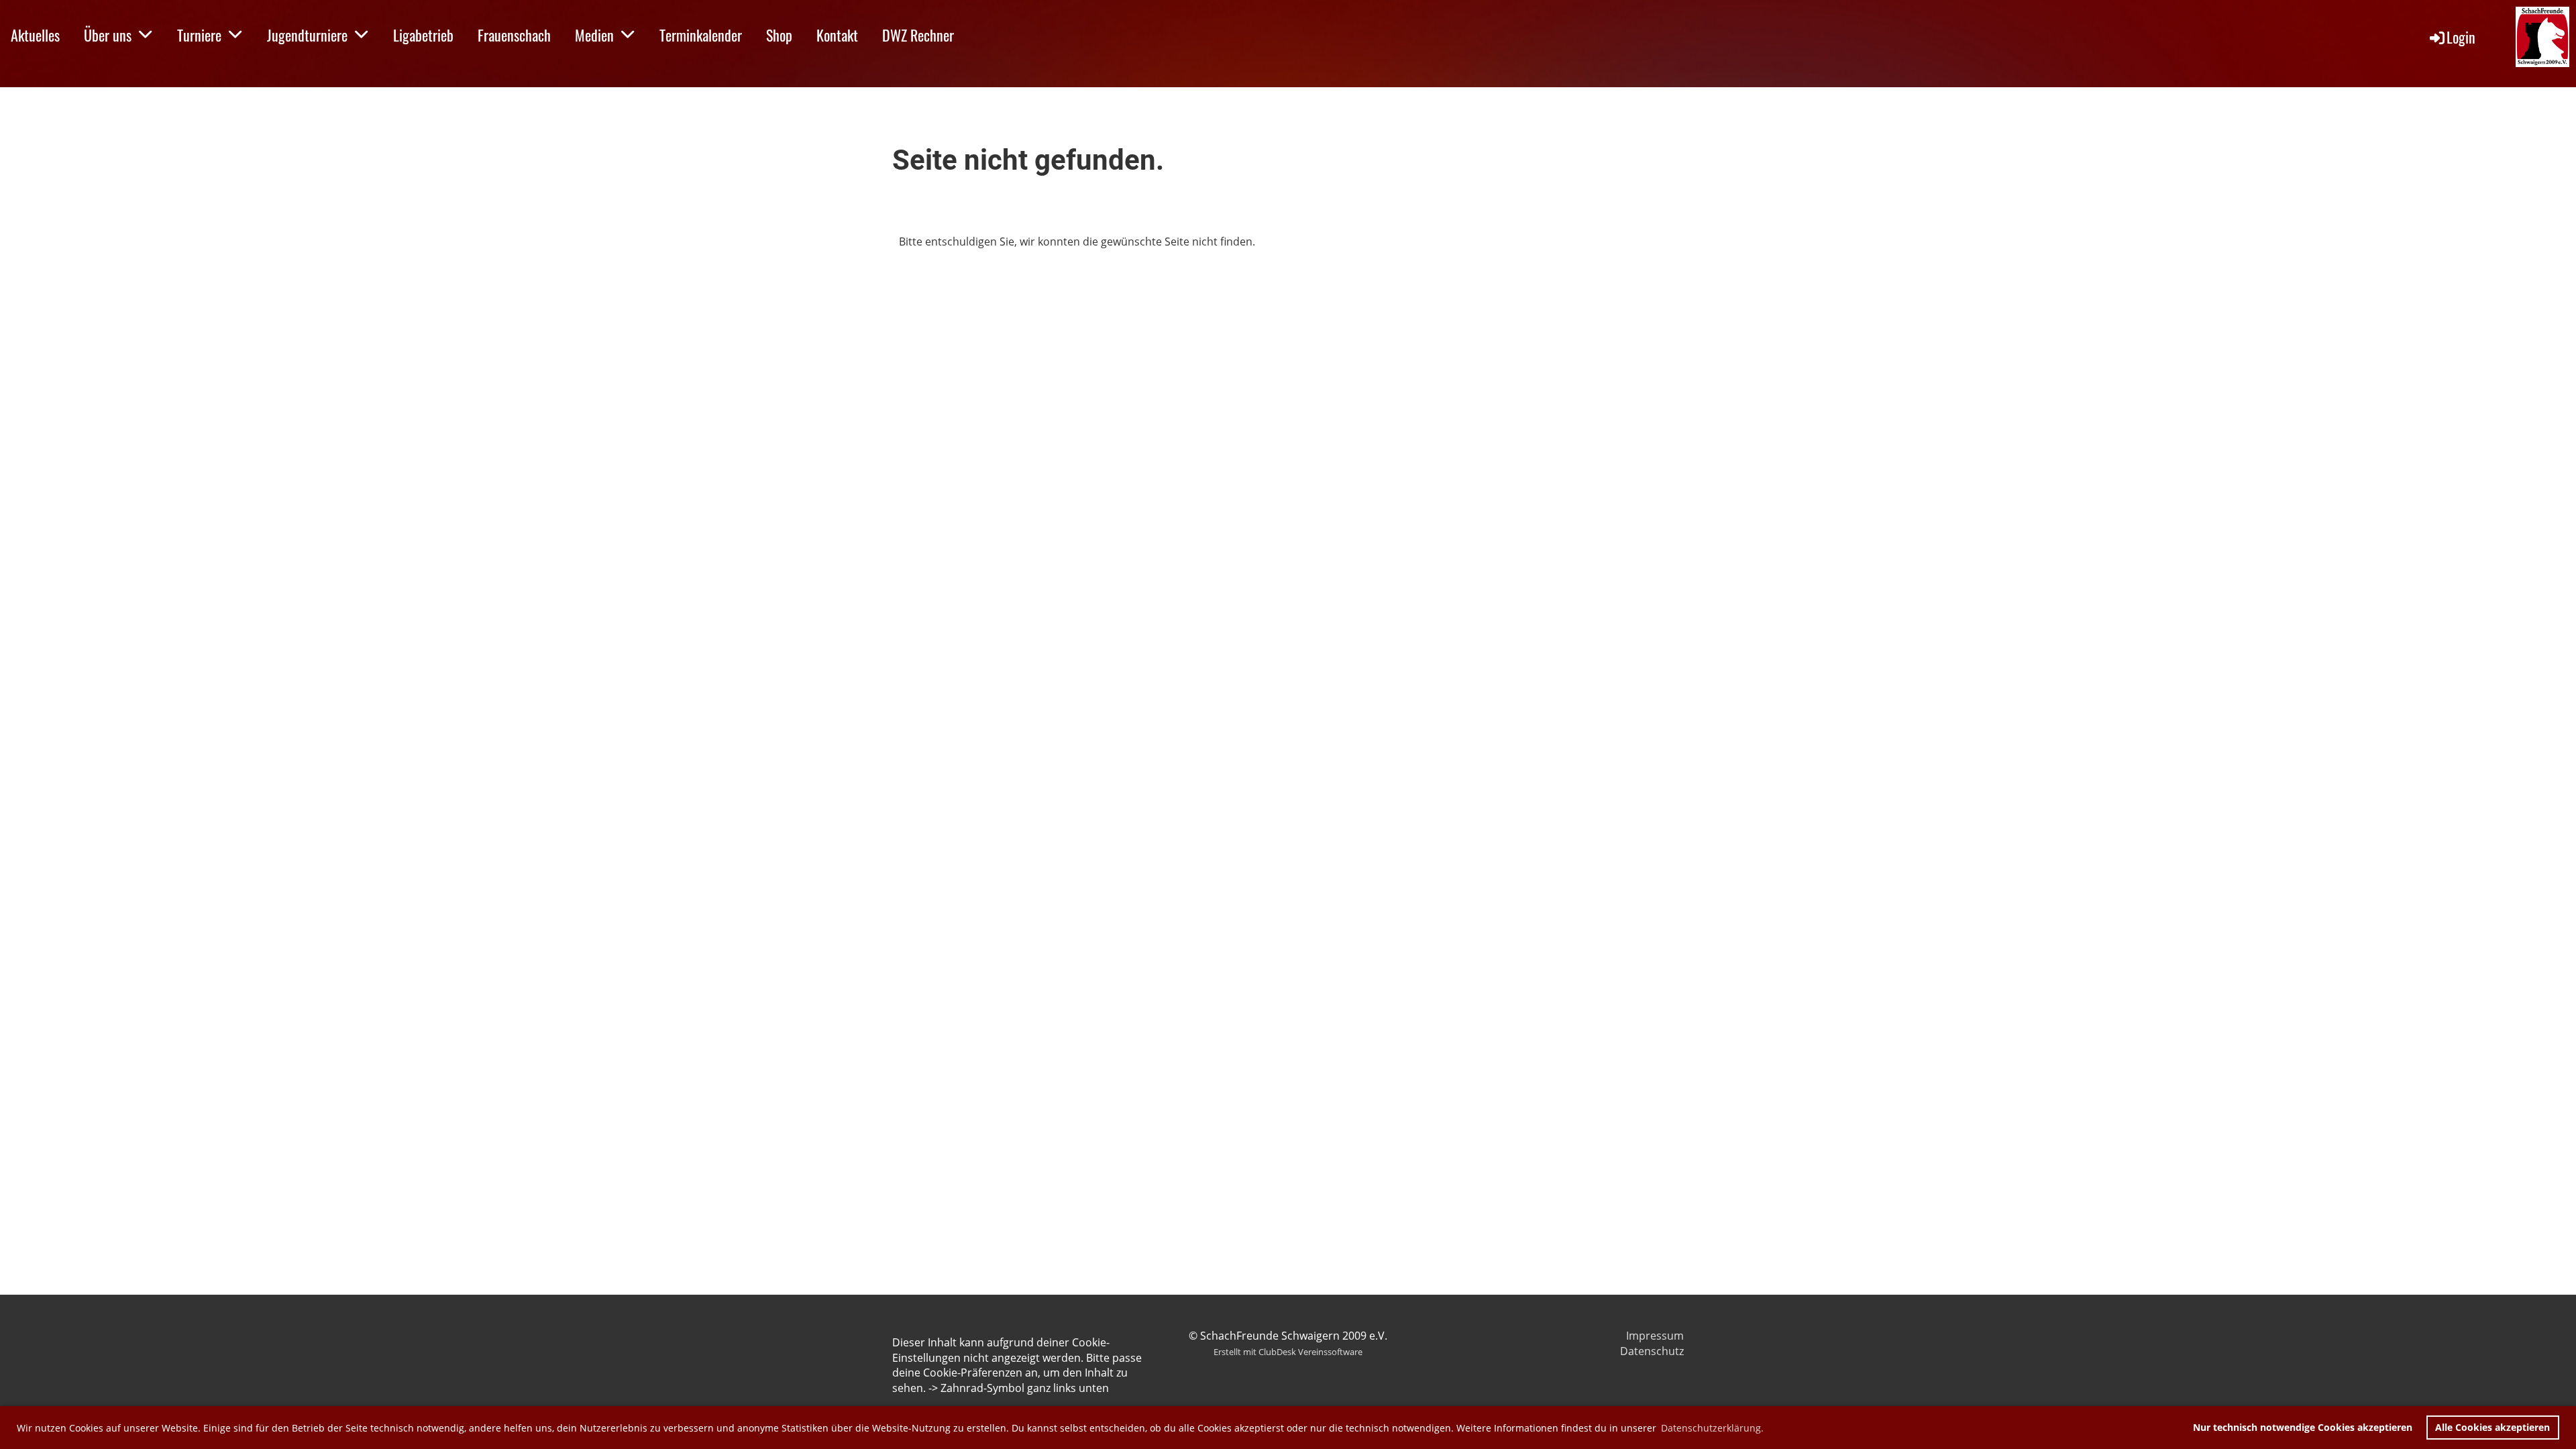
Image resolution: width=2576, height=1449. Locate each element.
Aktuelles (35, 35)
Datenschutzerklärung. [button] (1712, 1428)
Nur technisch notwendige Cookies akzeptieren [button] (2303, 1427)
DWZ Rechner (918, 35)
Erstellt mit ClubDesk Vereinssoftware (1288, 1352)
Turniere (199, 35)
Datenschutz (1652, 1351)
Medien (594, 35)
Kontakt (837, 35)
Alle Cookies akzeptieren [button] (2492, 1427)
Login (2461, 37)
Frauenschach (514, 35)
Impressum (1655, 1336)
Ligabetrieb (423, 35)
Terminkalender (701, 35)
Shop (779, 35)
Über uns (108, 35)
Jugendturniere (307, 35)
